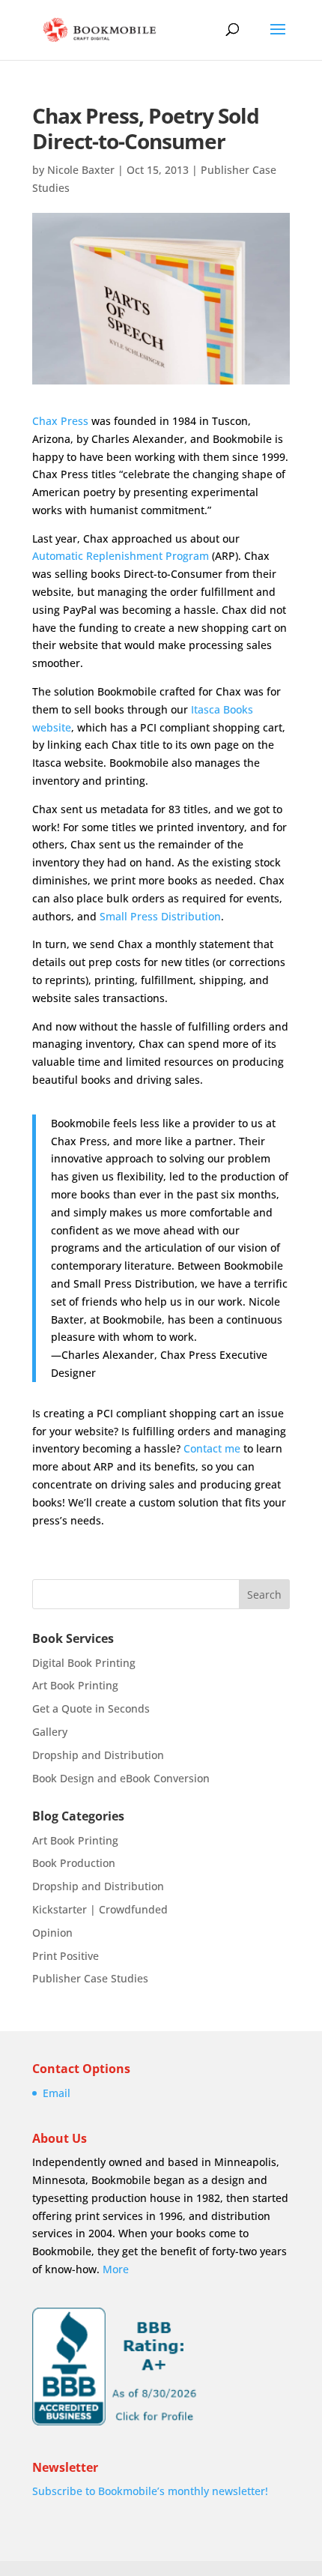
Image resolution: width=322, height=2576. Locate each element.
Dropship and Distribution (98, 1755)
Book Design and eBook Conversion (121, 1778)
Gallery (50, 1732)
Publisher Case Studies (90, 1978)
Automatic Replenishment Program (121, 556)
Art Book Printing (75, 1685)
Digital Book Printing (84, 1663)
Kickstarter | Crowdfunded (100, 1909)
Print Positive (66, 1956)
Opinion (52, 1933)
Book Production (74, 1863)
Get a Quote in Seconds (91, 1708)
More (116, 2269)
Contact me (212, 1448)
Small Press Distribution (160, 916)
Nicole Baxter (81, 170)
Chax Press (60, 421)
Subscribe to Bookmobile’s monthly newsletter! (150, 2491)
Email (57, 2093)
